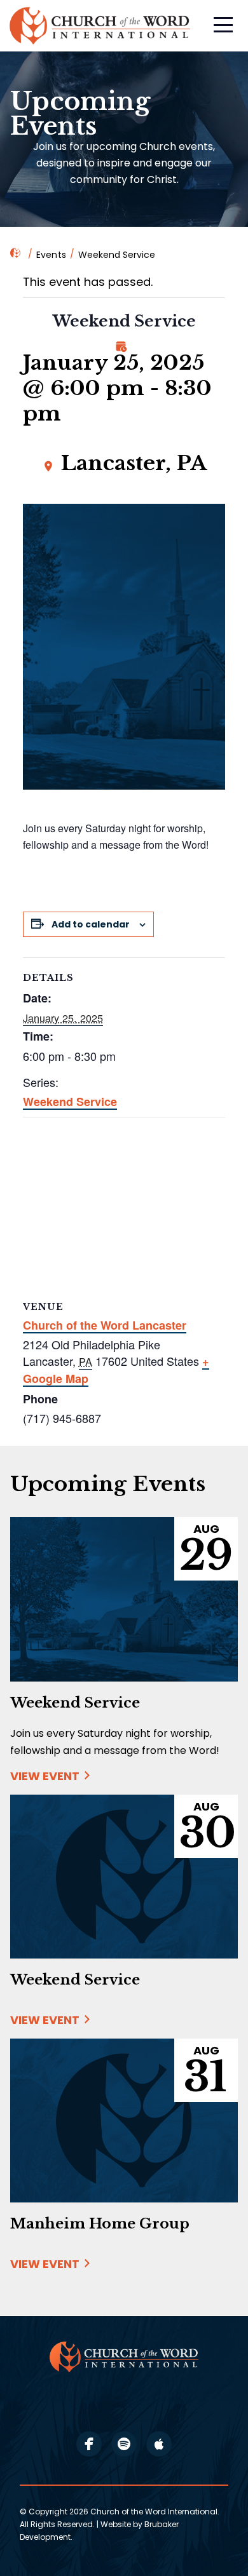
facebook (89, 2444)
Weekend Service (70, 1102)
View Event (45, 1776)
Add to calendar (91, 924)
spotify (124, 2444)
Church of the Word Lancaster (105, 1325)
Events (52, 255)
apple (159, 2444)
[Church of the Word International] (101, 26)
